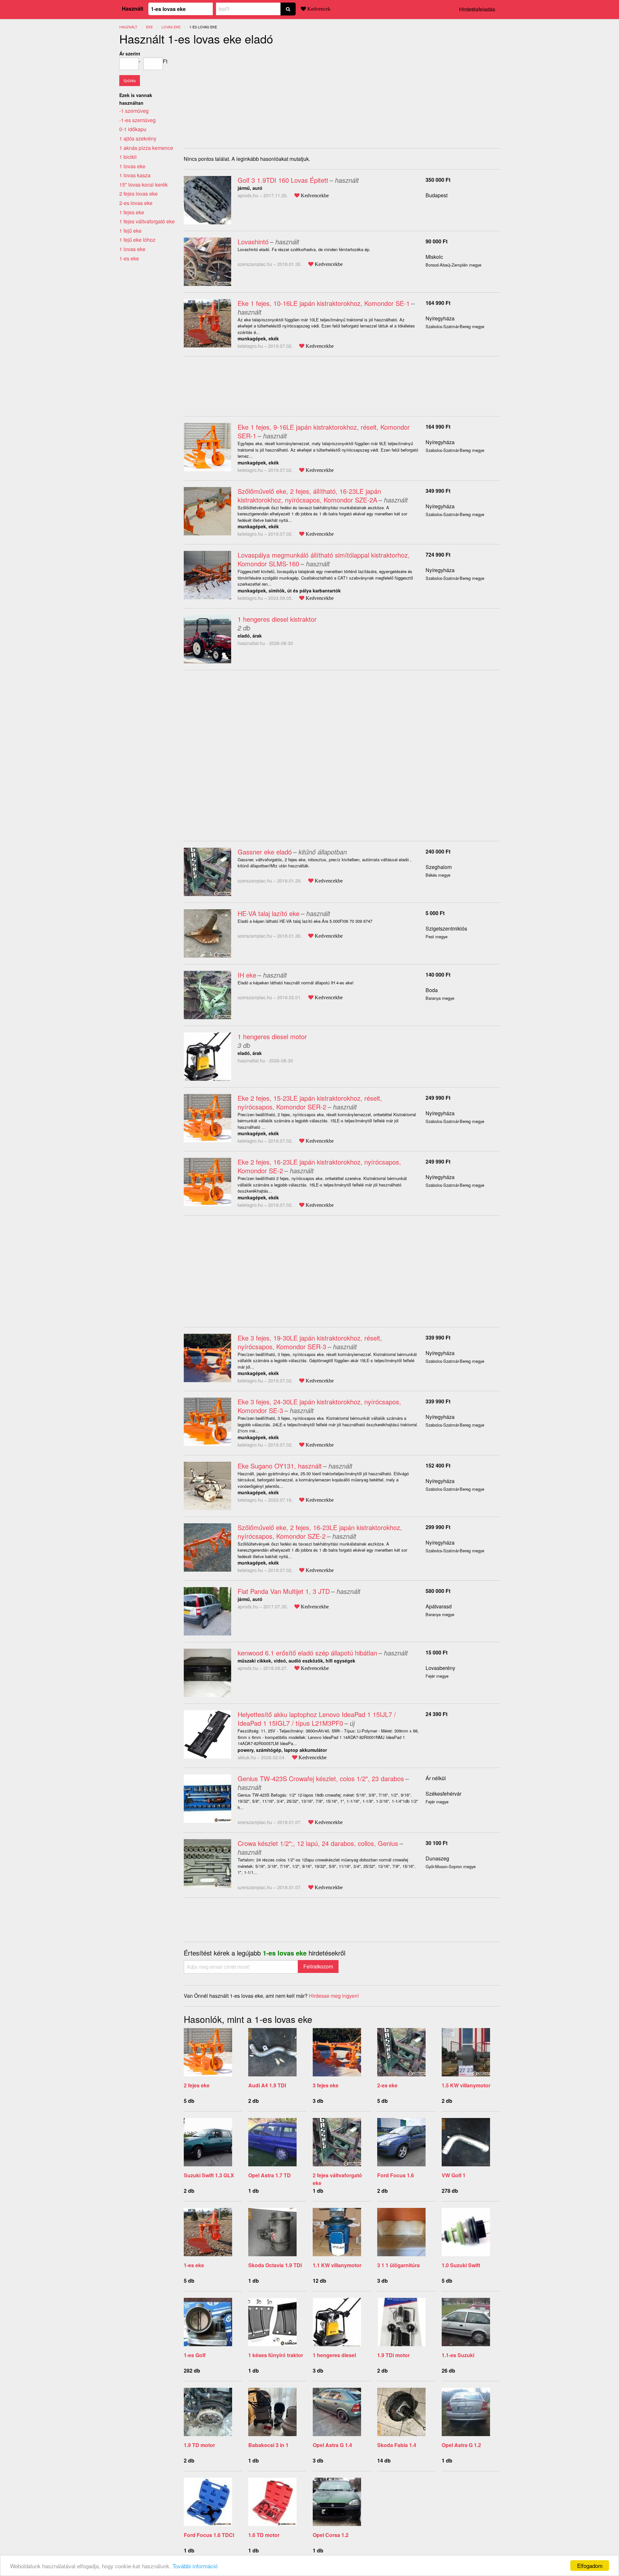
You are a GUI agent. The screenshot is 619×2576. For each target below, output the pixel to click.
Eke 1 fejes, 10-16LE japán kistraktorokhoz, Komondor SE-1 (324, 303)
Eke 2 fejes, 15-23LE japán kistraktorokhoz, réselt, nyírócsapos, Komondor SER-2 (310, 1102)
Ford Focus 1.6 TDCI (209, 2535)
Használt (133, 9)
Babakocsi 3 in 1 (268, 2445)
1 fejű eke (130, 231)
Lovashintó (253, 242)
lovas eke (171, 27)
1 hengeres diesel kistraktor (277, 619)
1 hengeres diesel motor (272, 1036)
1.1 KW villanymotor (337, 2265)
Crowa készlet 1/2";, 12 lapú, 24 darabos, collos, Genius (318, 1843)
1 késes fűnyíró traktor (276, 2355)
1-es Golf (195, 2355)
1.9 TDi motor (393, 2355)
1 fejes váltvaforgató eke (147, 221)
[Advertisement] (238, 95)
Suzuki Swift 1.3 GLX (209, 2175)
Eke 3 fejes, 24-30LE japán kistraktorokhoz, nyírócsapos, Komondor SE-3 (319, 1406)
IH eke (247, 975)
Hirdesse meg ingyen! (334, 1996)
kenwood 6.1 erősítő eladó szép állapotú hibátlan (307, 1653)
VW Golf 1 (454, 2175)
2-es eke (387, 2085)
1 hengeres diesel (334, 2355)
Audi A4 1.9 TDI (267, 2085)
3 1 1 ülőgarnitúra (398, 2265)
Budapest (437, 195)
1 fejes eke (132, 212)
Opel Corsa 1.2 (331, 2535)
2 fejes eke (197, 2085)
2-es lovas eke (136, 203)
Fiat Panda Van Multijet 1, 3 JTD (284, 1591)
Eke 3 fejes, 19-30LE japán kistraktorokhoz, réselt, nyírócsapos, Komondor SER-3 (310, 1342)
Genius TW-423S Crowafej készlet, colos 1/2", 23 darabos (321, 1778)
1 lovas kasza (135, 175)
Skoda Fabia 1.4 (397, 2445)
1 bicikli (128, 157)
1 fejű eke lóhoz (137, 240)
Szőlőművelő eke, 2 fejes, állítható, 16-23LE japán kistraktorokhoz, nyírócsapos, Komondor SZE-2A (309, 495)
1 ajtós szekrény (138, 138)
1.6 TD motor (264, 2535)
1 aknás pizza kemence (146, 148)
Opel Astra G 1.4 (332, 2445)
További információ (195, 2566)
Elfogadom (590, 2566)
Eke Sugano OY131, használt (280, 1466)
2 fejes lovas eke (138, 194)
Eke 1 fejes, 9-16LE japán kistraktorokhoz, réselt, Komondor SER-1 (324, 431)
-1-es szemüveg (138, 120)
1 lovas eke (132, 166)
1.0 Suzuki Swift (461, 2265)
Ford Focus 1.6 (396, 2175)
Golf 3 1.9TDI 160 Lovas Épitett (283, 180)
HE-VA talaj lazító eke (269, 913)
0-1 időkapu (133, 129)
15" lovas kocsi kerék (143, 185)
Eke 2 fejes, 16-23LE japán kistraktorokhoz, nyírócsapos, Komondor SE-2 (319, 1166)
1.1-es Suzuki (458, 2355)
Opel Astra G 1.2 (461, 2445)
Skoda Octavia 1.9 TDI (275, 2265)
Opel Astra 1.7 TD (270, 2175)
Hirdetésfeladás (477, 9)
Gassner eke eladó (265, 852)
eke (149, 27)
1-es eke (194, 2265)
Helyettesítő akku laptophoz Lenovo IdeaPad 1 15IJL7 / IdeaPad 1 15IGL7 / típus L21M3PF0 (317, 1719)
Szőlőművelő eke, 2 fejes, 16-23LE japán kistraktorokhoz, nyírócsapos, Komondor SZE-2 (320, 1532)
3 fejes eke (326, 2085)
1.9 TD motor (199, 2445)
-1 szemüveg (134, 111)
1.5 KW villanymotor (466, 2085)
